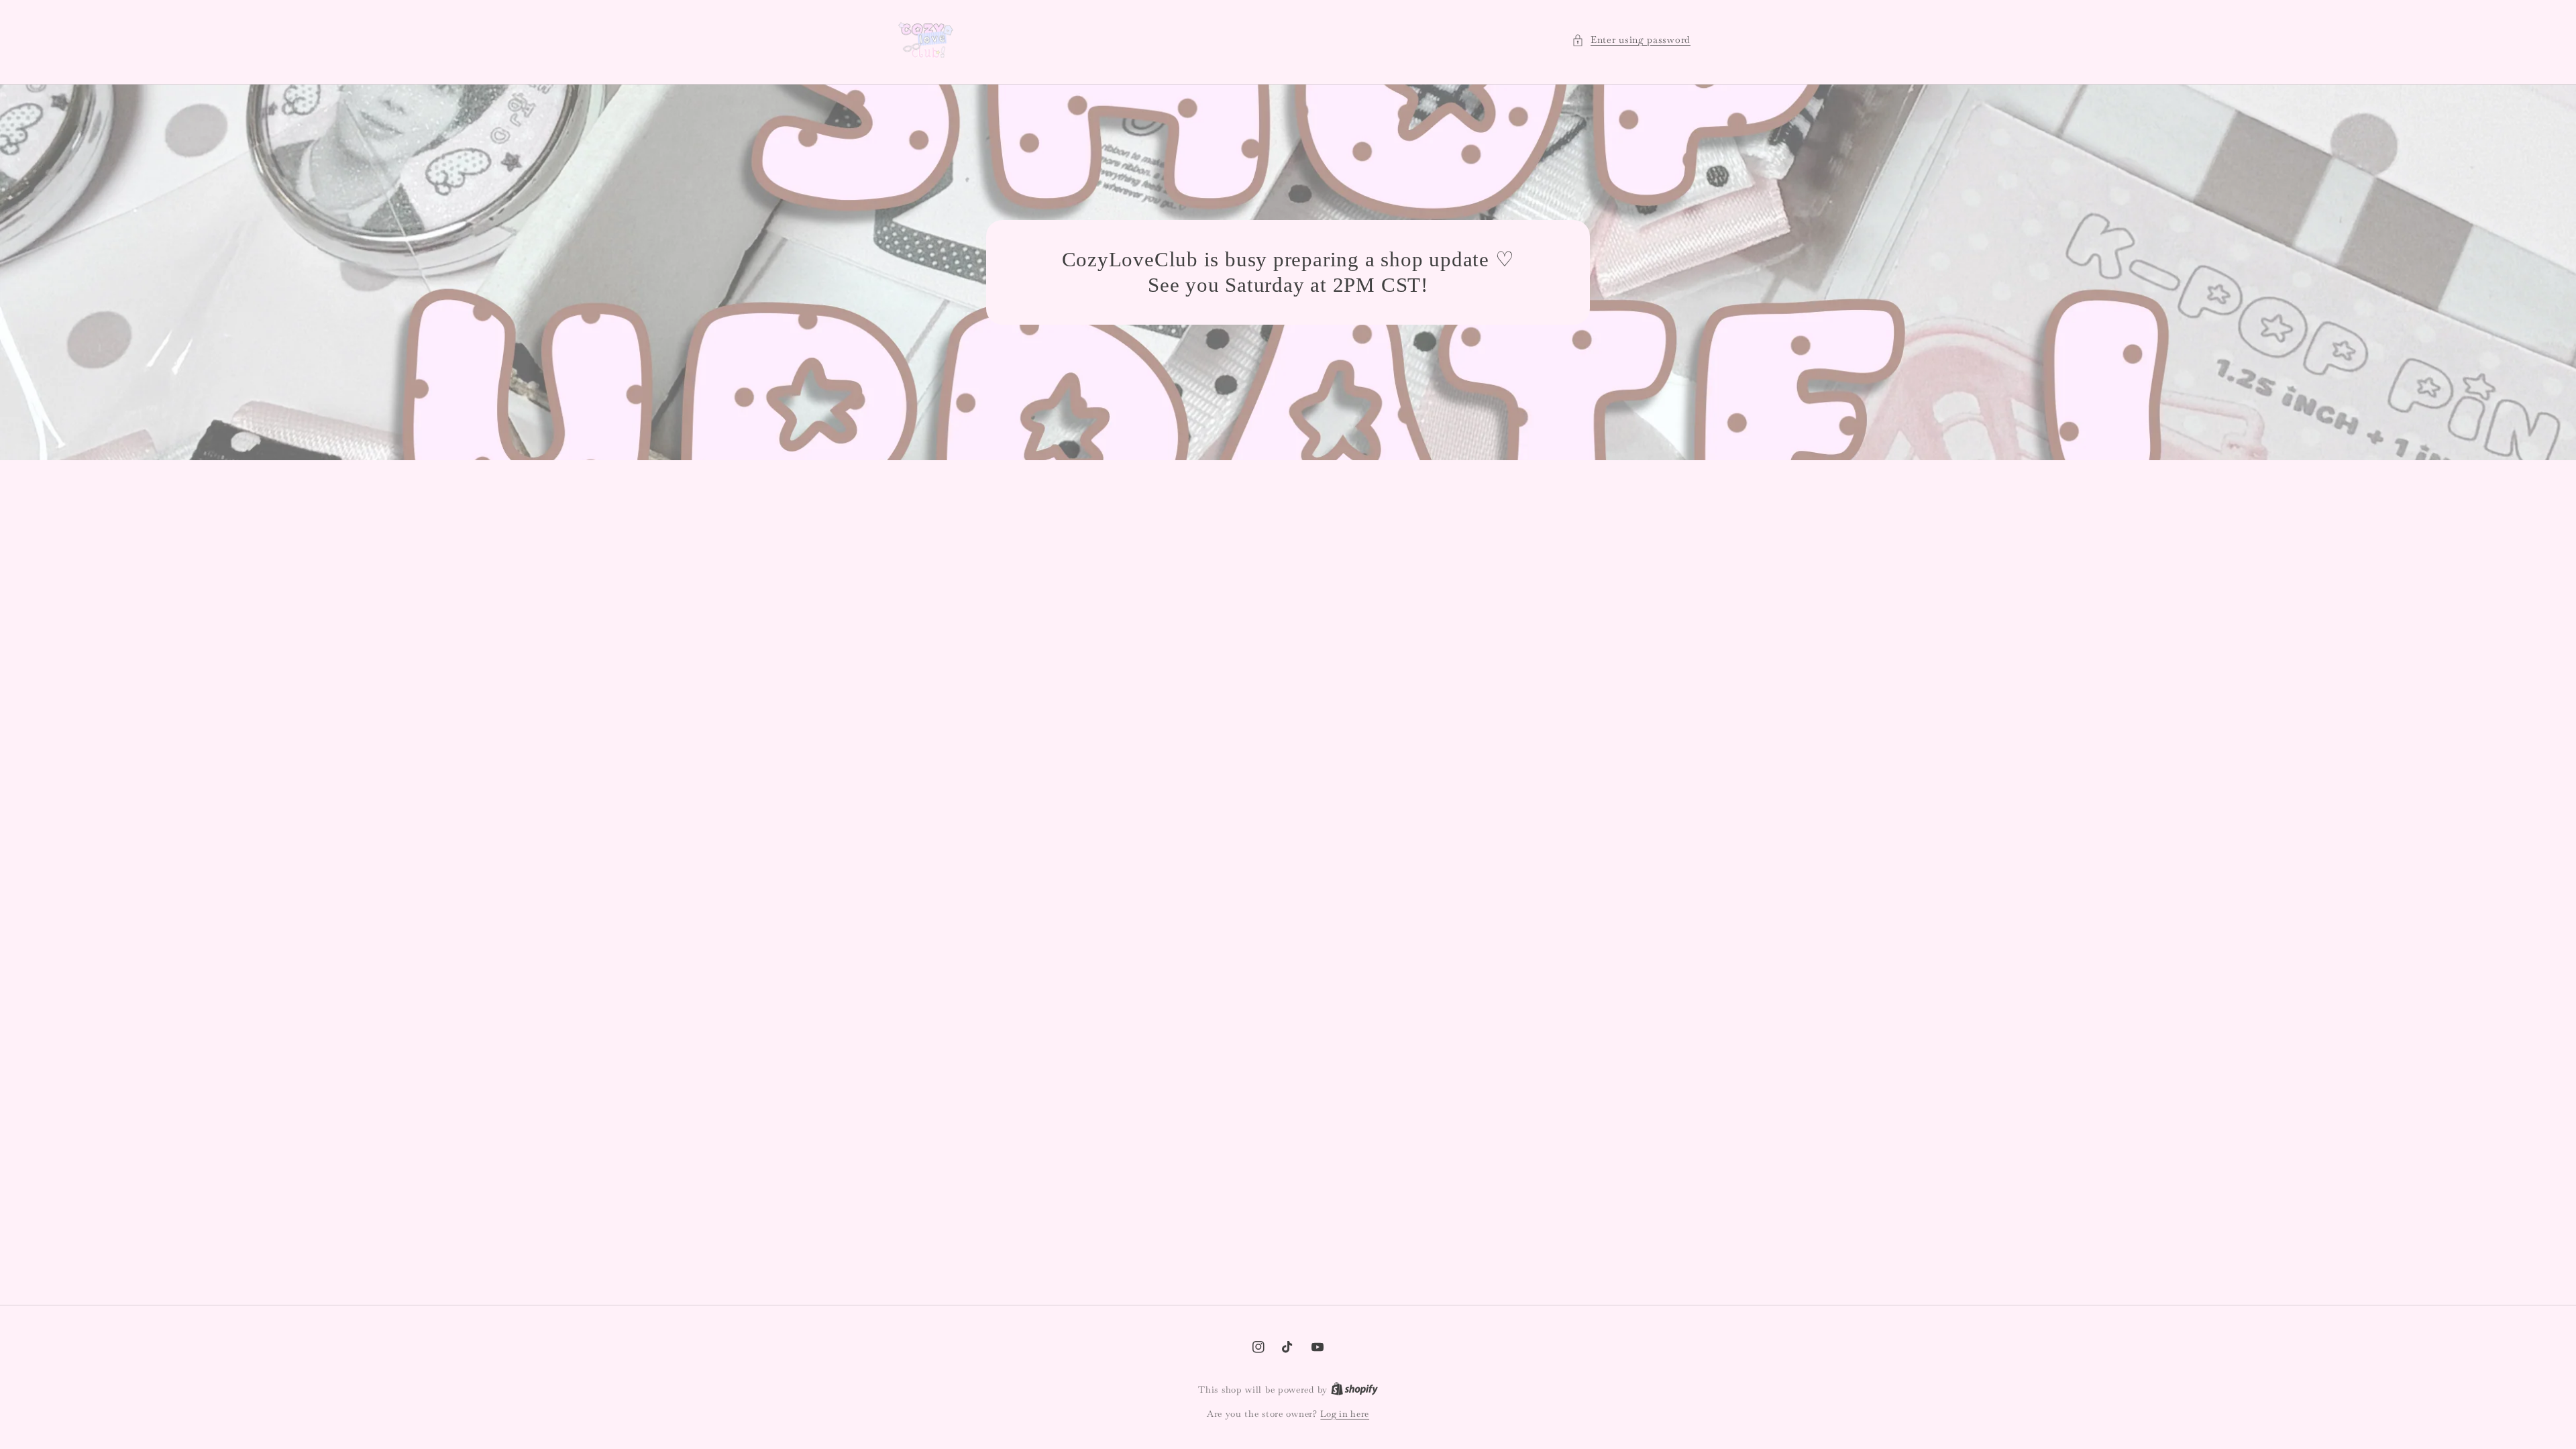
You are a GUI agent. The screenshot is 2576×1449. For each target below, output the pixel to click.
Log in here (1345, 1414)
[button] (1631, 40)
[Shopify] (1354, 1390)
